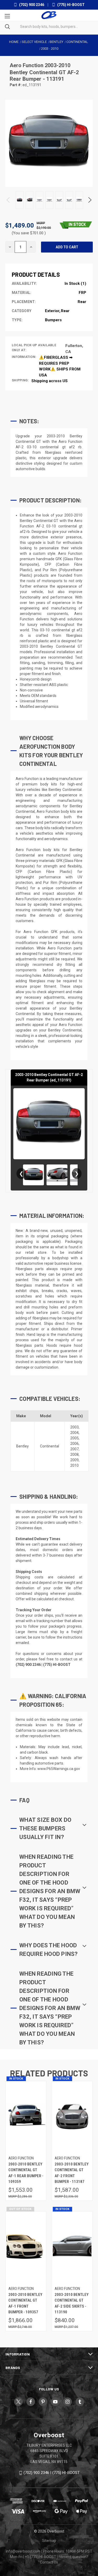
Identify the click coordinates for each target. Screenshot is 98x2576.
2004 (74, 1433)
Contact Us (49, 2562)
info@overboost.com (23, 2551)
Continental (50, 1446)
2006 (74, 1444)
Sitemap (49, 2541)
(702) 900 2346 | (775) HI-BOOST (52, 2473)
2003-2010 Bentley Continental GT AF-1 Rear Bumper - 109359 (26, 2173)
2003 (74, 1427)
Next (90, 200)
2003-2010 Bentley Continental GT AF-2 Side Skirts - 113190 (72, 2303)
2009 (74, 1460)
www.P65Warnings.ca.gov (59, 1769)
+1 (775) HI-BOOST (41, 2557)
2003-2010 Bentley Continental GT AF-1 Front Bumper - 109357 (25, 2303)
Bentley (22, 1446)
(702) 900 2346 (31, 5)
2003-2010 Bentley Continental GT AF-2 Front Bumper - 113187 (72, 2173)
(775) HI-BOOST (71, 5)
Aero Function (27, 65)
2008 (74, 1454)
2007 (74, 1449)
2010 (74, 1465)
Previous (8, 200)
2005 (74, 1438)
